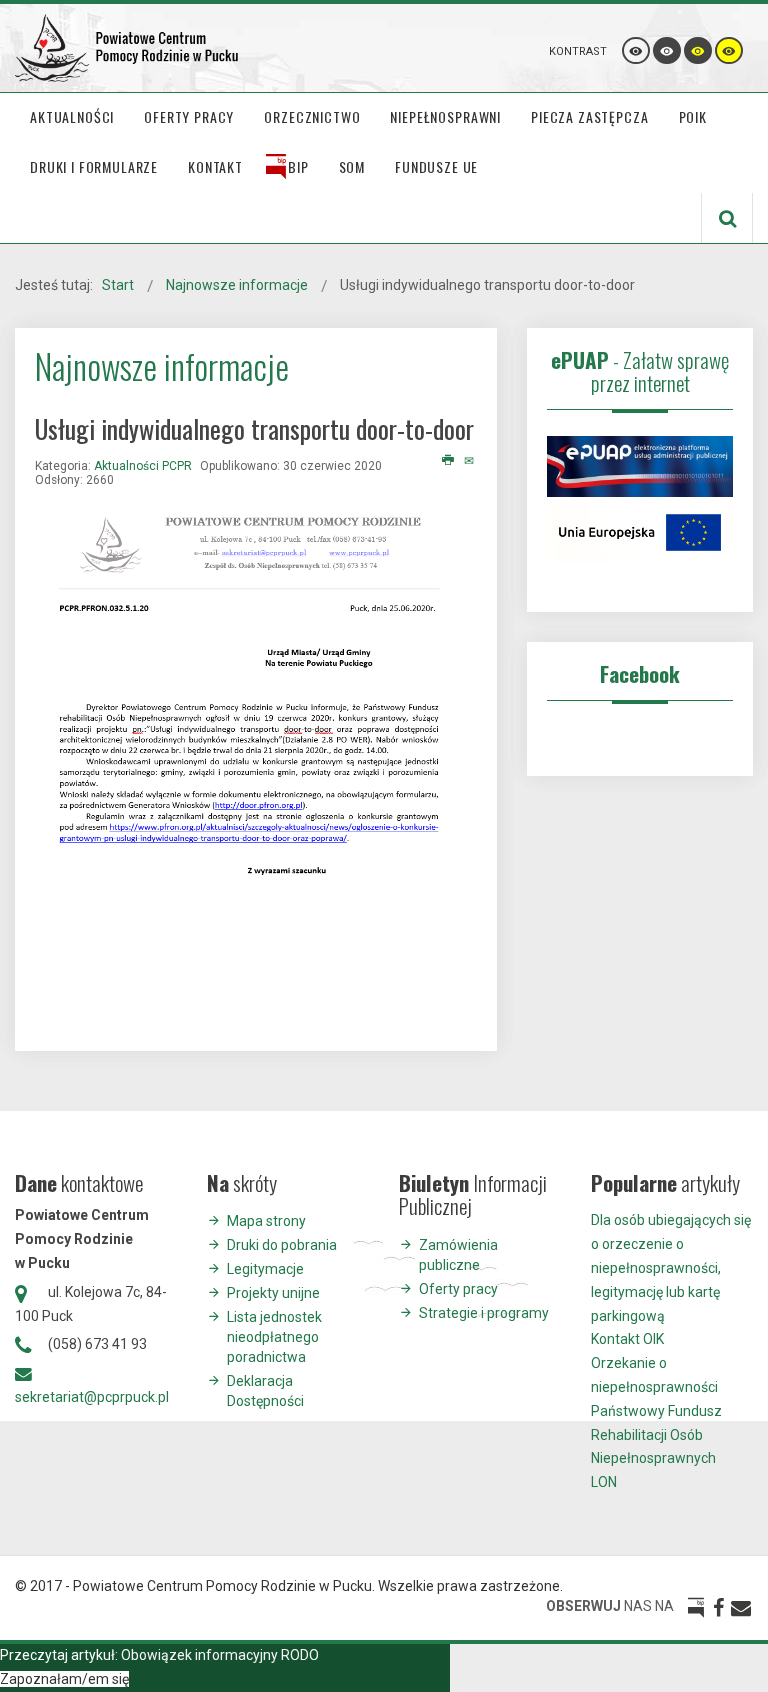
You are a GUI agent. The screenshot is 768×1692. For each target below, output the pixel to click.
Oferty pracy (458, 1289)
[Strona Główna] (128, 48)
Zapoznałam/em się (64, 1679)
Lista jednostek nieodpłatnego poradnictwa (274, 1337)
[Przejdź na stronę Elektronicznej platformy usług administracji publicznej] (640, 465)
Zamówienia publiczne (458, 1255)
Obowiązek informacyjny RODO (220, 1655)
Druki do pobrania (282, 1245)
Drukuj (448, 461)
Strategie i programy (484, 1313)
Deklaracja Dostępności (265, 1391)
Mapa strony (266, 1221)
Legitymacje (265, 1269)
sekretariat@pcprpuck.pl (92, 1397)
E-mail (470, 461)
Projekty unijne (273, 1293)
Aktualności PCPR (143, 466)
